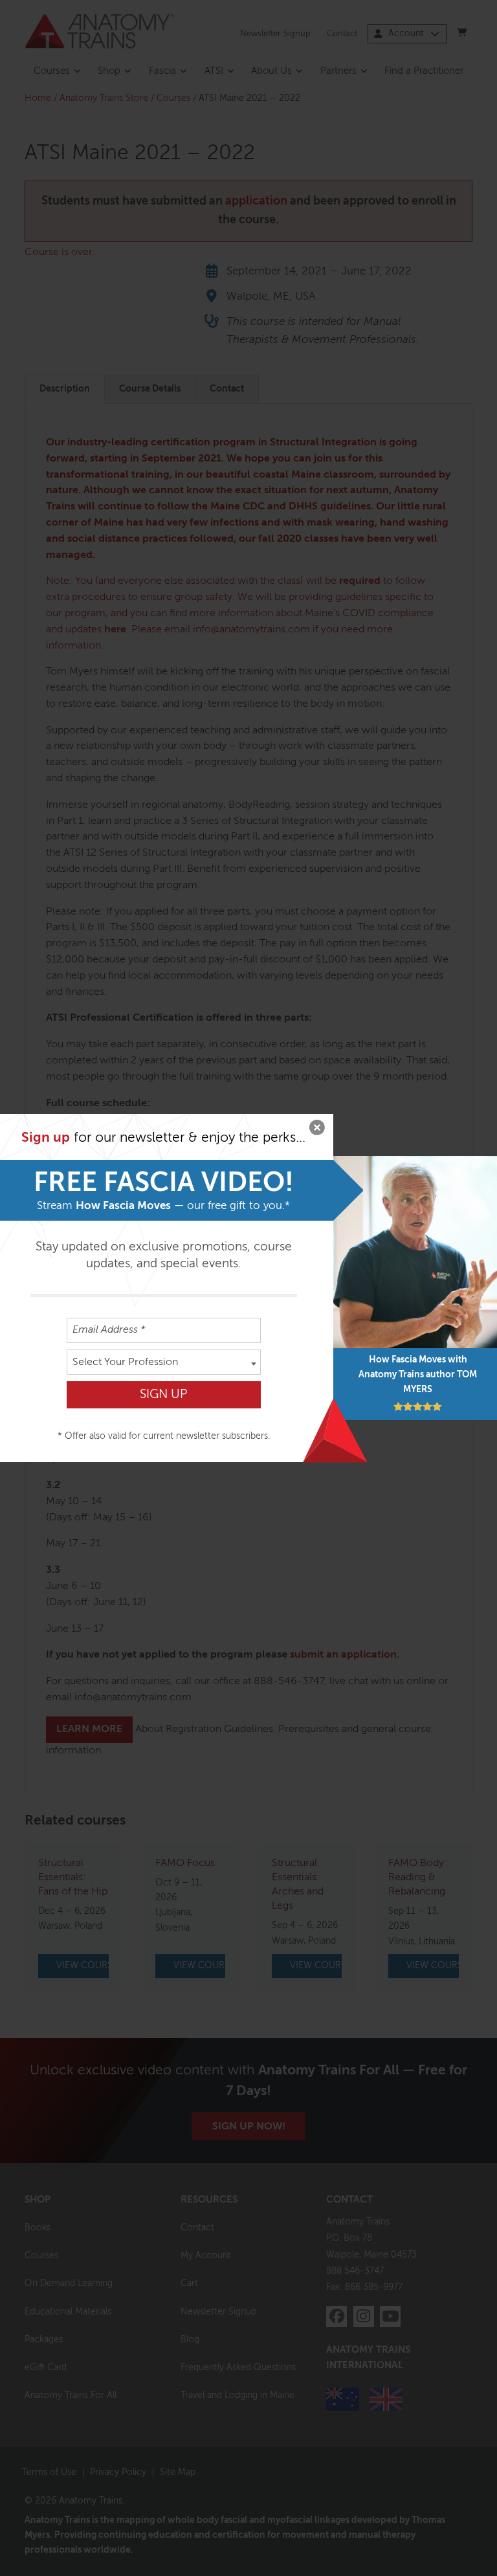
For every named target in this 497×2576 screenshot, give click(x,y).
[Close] (317, 1130)
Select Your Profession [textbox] (125, 1362)
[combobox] (164, 1362)
